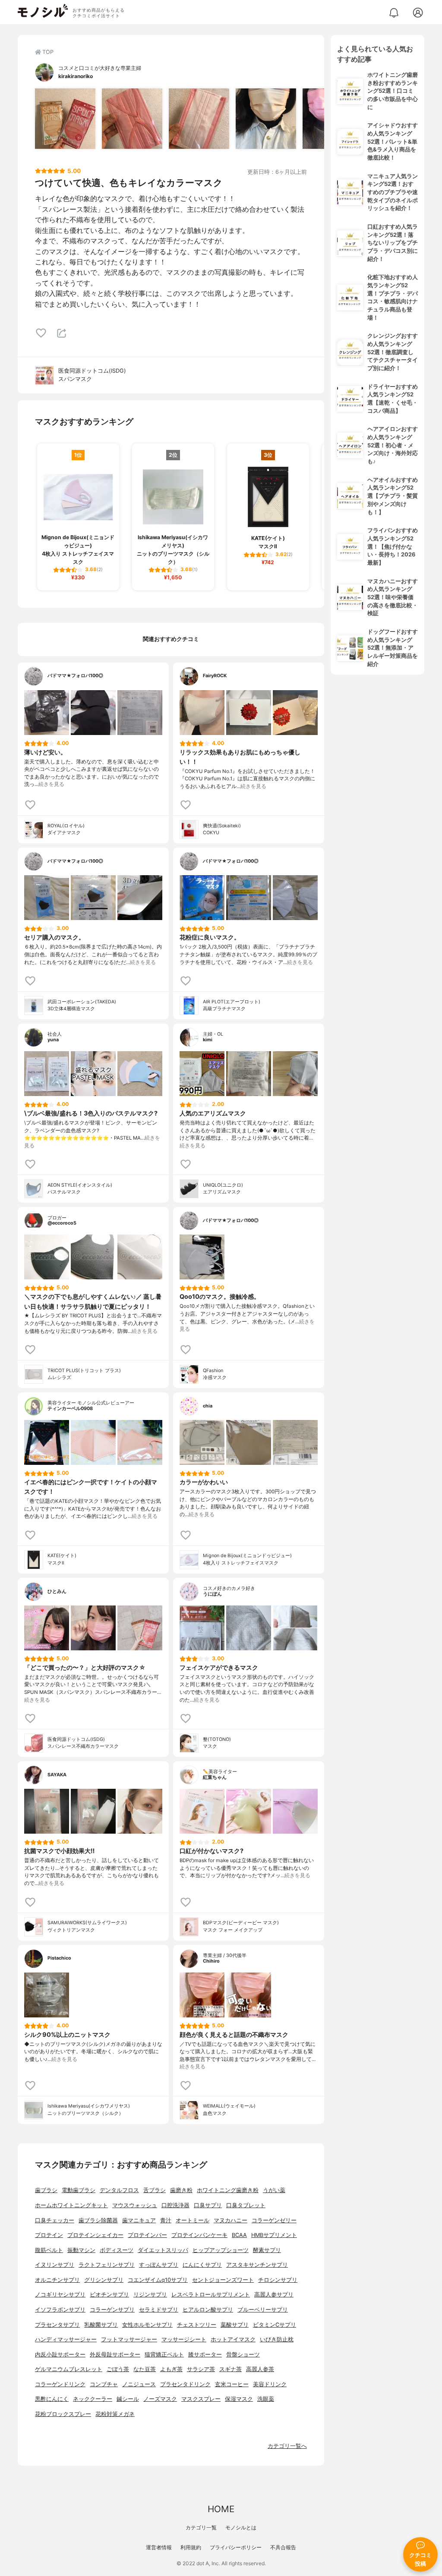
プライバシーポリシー (236, 2547)
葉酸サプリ (235, 2325)
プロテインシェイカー (95, 2235)
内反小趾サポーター (60, 2355)
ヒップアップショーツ (221, 2250)
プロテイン (49, 2235)
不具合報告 (283, 2547)
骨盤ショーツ (243, 2355)
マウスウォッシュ (135, 2205)
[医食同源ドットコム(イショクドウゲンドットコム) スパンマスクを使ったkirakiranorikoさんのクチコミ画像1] (65, 119)
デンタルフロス (119, 2190)
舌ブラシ (155, 2190)
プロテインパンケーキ (199, 2235)
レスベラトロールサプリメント (211, 2295)
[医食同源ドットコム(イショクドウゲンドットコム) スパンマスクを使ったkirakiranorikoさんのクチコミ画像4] (266, 119)
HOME (221, 2509)
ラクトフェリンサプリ (107, 2265)
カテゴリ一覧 (201, 2527)
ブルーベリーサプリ (263, 2310)
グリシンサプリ (104, 2280)
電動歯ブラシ (79, 2190)
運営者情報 (159, 2547)
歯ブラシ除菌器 (98, 2220)
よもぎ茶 (171, 2369)
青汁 (166, 2220)
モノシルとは (241, 2527)
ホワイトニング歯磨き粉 (228, 2190)
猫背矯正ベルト (164, 2355)
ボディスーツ (117, 2250)
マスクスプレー (201, 2399)
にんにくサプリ (202, 2265)
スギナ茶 (230, 2369)
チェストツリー (197, 2325)
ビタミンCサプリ (275, 2325)
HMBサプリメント (274, 2235)
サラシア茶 (201, 2369)
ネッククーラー (93, 2399)
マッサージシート (184, 2339)
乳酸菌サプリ (101, 2325)
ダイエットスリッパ (163, 2250)
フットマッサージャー (129, 2339)
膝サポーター (205, 2355)
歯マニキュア (139, 2220)
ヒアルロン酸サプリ (208, 2310)
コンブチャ (104, 2384)
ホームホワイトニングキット (71, 2205)
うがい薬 (274, 2190)
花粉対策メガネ (115, 2414)
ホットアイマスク (233, 2339)
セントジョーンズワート (223, 2280)
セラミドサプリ (159, 2310)
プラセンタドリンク (185, 2384)
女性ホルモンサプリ (147, 2325)
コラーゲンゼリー (274, 2220)
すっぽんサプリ (159, 2265)
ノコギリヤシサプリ (60, 2295)
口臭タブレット (246, 2205)
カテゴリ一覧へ (287, 2446)
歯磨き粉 (181, 2190)
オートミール (193, 2220)
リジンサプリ (150, 2295)
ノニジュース (139, 2384)
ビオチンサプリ (109, 2295)
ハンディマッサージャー (66, 2339)
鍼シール (128, 2399)
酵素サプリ (267, 2250)
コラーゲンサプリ (112, 2310)
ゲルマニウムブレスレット (69, 2369)
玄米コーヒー (232, 2384)
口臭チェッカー (55, 2220)
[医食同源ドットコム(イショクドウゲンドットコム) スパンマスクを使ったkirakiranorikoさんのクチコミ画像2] (132, 119)
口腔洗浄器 (175, 2205)
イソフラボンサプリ (60, 2310)
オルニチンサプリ (57, 2280)
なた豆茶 (145, 2369)
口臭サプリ (208, 2205)
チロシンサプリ (278, 2280)
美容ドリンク (270, 2384)
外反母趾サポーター (115, 2355)
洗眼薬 (266, 2399)
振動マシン (81, 2250)
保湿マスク (239, 2399)
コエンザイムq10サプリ (158, 2280)
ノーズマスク (160, 2399)
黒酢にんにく (52, 2399)
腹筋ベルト (49, 2250)
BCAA (239, 2235)
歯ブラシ (46, 2190)
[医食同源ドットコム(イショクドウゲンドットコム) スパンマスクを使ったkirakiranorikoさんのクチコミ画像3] (199, 119)
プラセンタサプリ (57, 2325)
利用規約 (191, 2547)
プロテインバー (147, 2235)
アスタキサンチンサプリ (257, 2265)
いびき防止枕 (277, 2339)
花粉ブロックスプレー (63, 2414)
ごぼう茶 (118, 2369)
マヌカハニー (230, 2220)
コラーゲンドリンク (60, 2384)
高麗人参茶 (260, 2369)
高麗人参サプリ (274, 2295)
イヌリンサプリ (55, 2265)
